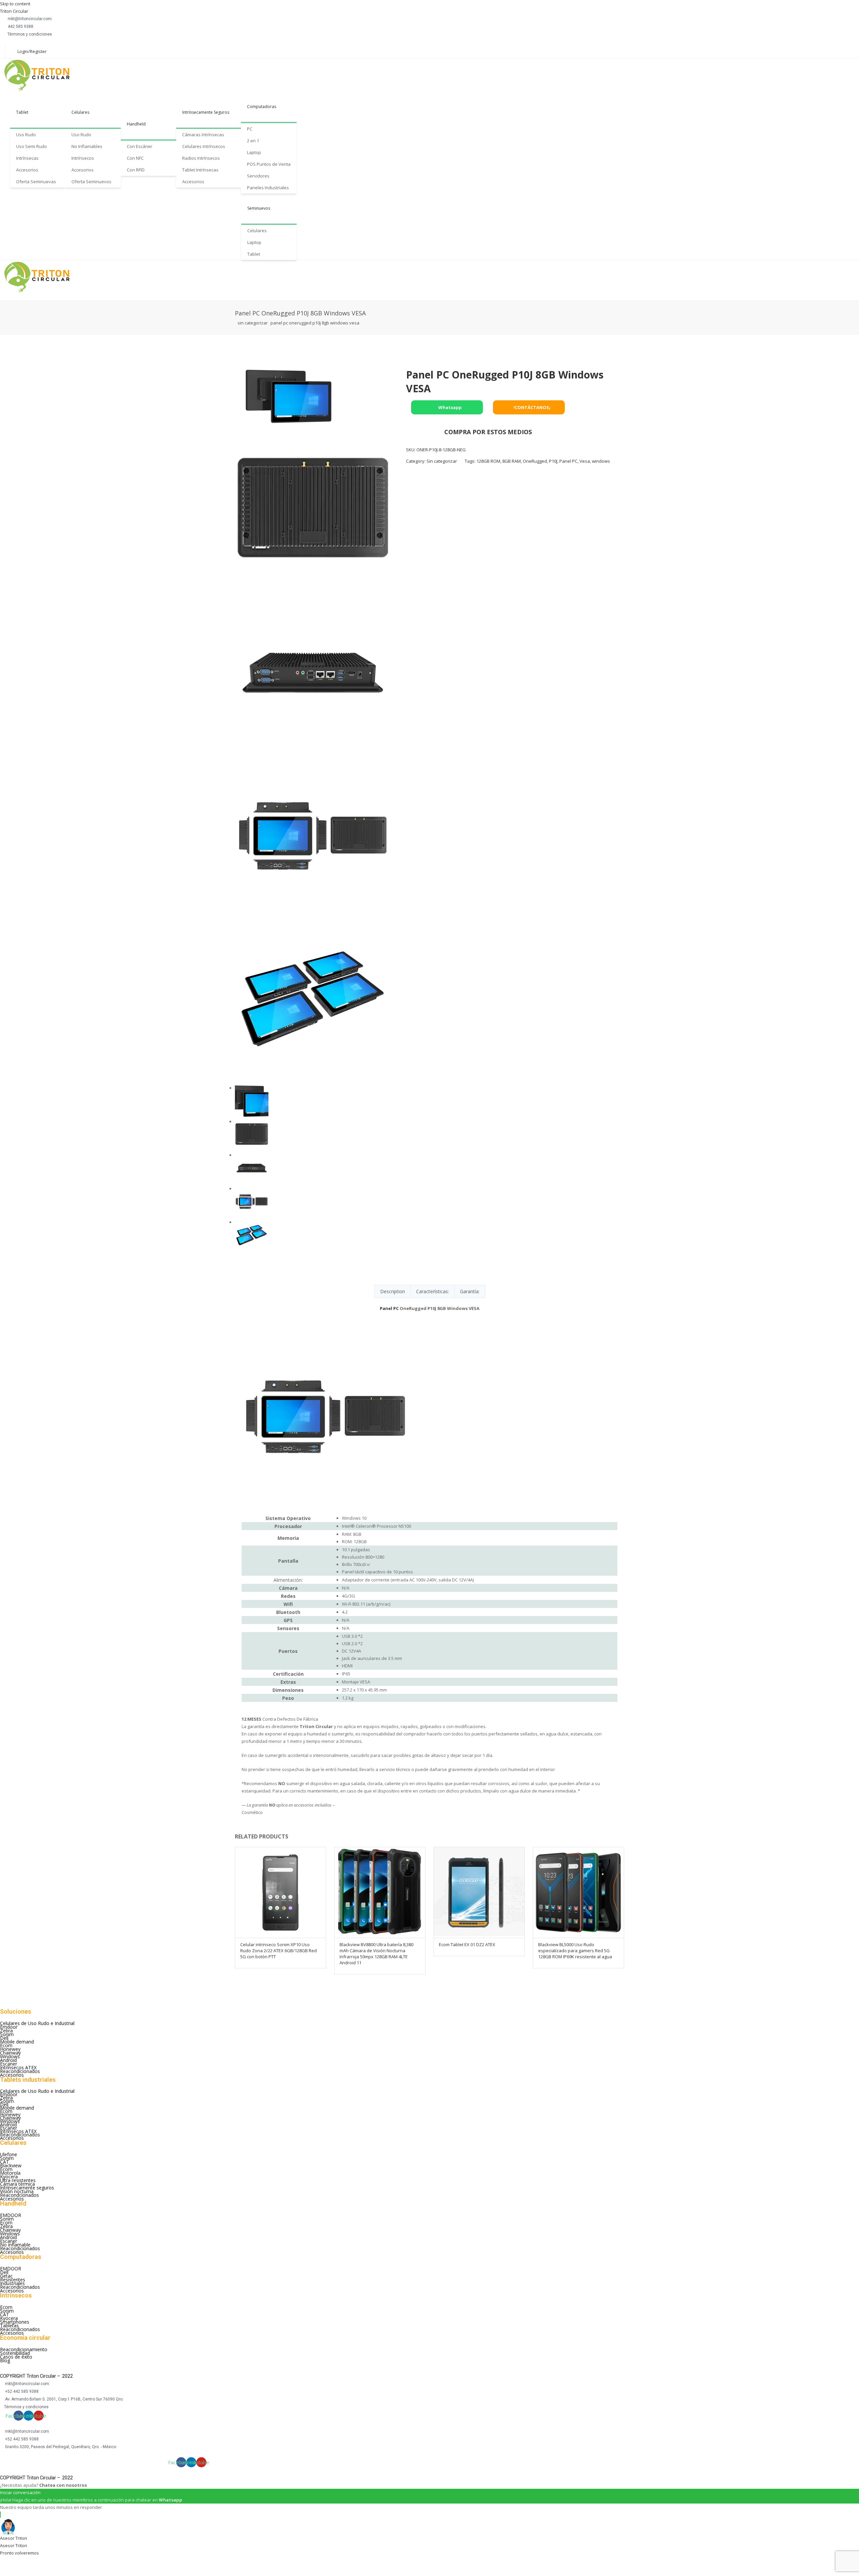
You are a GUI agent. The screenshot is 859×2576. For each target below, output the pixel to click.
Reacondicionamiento (24, 2349)
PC (250, 129)
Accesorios (27, 170)
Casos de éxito (16, 2357)
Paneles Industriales (268, 188)
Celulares (80, 112)
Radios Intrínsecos (201, 158)
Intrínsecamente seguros (27, 2188)
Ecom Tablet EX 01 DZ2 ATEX (467, 1944)
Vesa (585, 461)
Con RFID (136, 170)
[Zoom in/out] (62, 2562)
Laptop (254, 152)
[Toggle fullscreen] (44, 2562)
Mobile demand (17, 2042)
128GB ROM (488, 461)
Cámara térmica (17, 2184)
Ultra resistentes (18, 2180)
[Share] (26, 2562)
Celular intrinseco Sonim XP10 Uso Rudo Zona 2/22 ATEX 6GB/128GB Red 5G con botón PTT (279, 1951)
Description (393, 1291)
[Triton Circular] (43, 75)
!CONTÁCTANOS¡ (531, 407)
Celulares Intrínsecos (204, 146)
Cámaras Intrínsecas (203, 135)
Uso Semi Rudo (32, 146)
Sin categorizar (253, 323)
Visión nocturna (17, 2191)
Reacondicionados (20, 2071)
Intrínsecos (83, 158)
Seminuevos (259, 208)
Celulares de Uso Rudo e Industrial (37, 2023)
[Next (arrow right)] (26, 2572)
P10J (553, 461)
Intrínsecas (27, 158)
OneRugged (535, 461)
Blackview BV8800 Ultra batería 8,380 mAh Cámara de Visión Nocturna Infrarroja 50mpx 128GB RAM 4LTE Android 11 (376, 1954)
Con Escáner (140, 146)
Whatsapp (449, 407)
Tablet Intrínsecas (200, 170)
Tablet (22, 112)
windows (601, 461)
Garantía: (470, 1291)
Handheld (136, 124)
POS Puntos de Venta (269, 164)
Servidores (258, 176)
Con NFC (135, 158)
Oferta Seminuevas (36, 182)
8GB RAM (512, 461)
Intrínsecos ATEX (18, 2067)
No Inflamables (87, 146)
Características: (433, 1291)
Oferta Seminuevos (91, 182)
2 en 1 (253, 141)
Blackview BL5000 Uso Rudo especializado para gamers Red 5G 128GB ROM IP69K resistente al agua (575, 1951)
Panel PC (568, 461)
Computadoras (262, 107)
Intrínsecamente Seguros (206, 112)
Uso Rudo (26, 135)
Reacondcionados (19, 2195)
